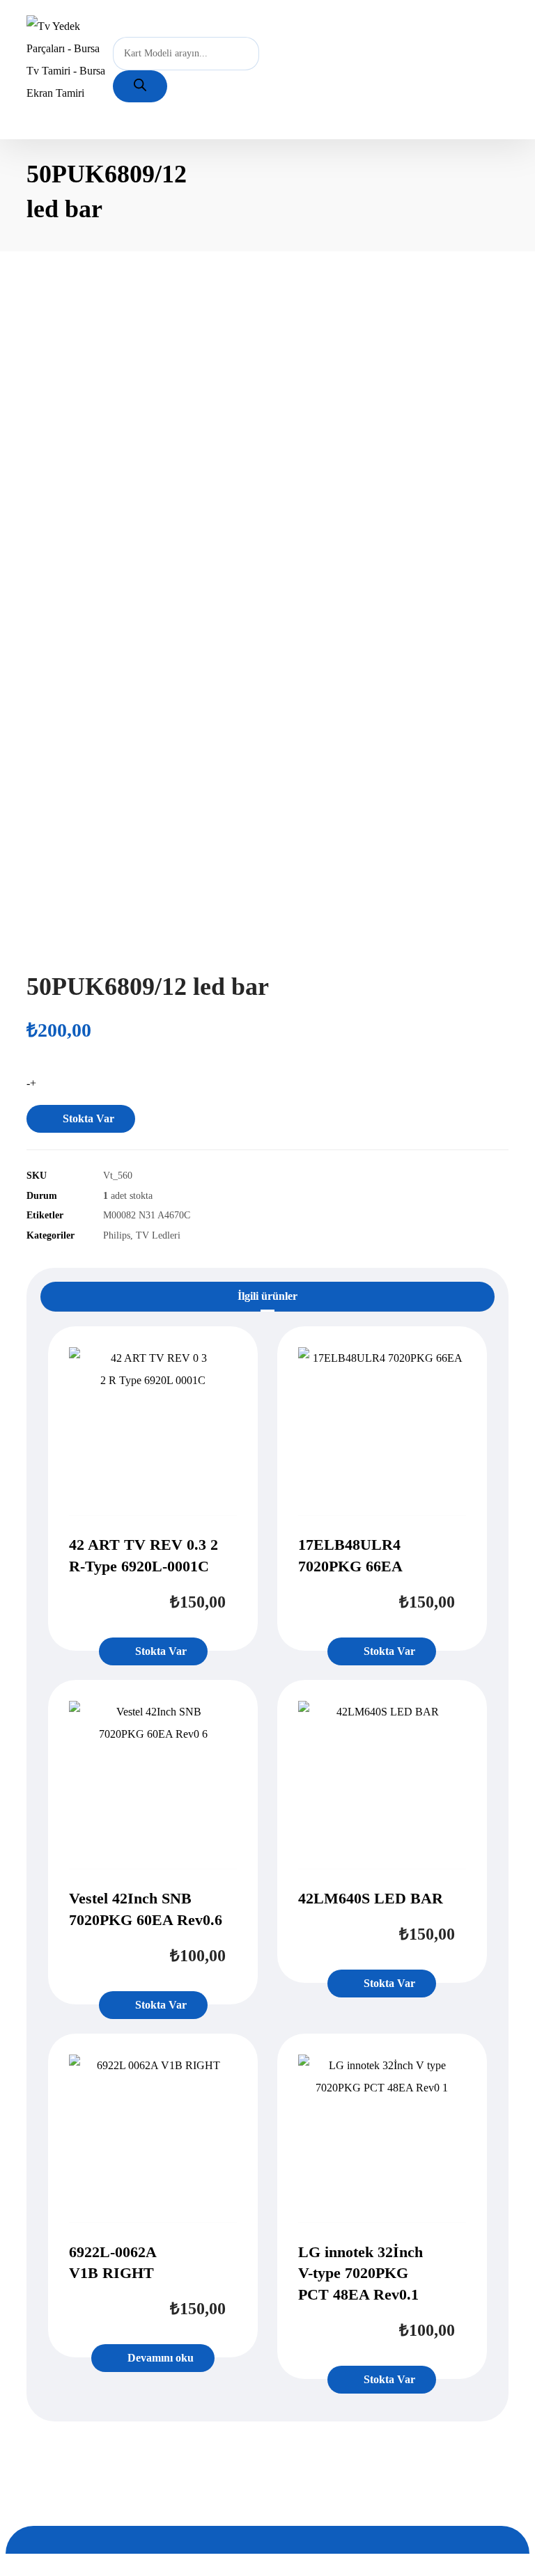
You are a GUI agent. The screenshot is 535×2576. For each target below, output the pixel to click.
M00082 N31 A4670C (147, 1215)
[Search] (140, 86)
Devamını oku (161, 2358)
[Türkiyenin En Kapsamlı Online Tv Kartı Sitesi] (70, 60)
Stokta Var (88, 1118)
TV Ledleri (158, 1235)
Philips (117, 1235)
